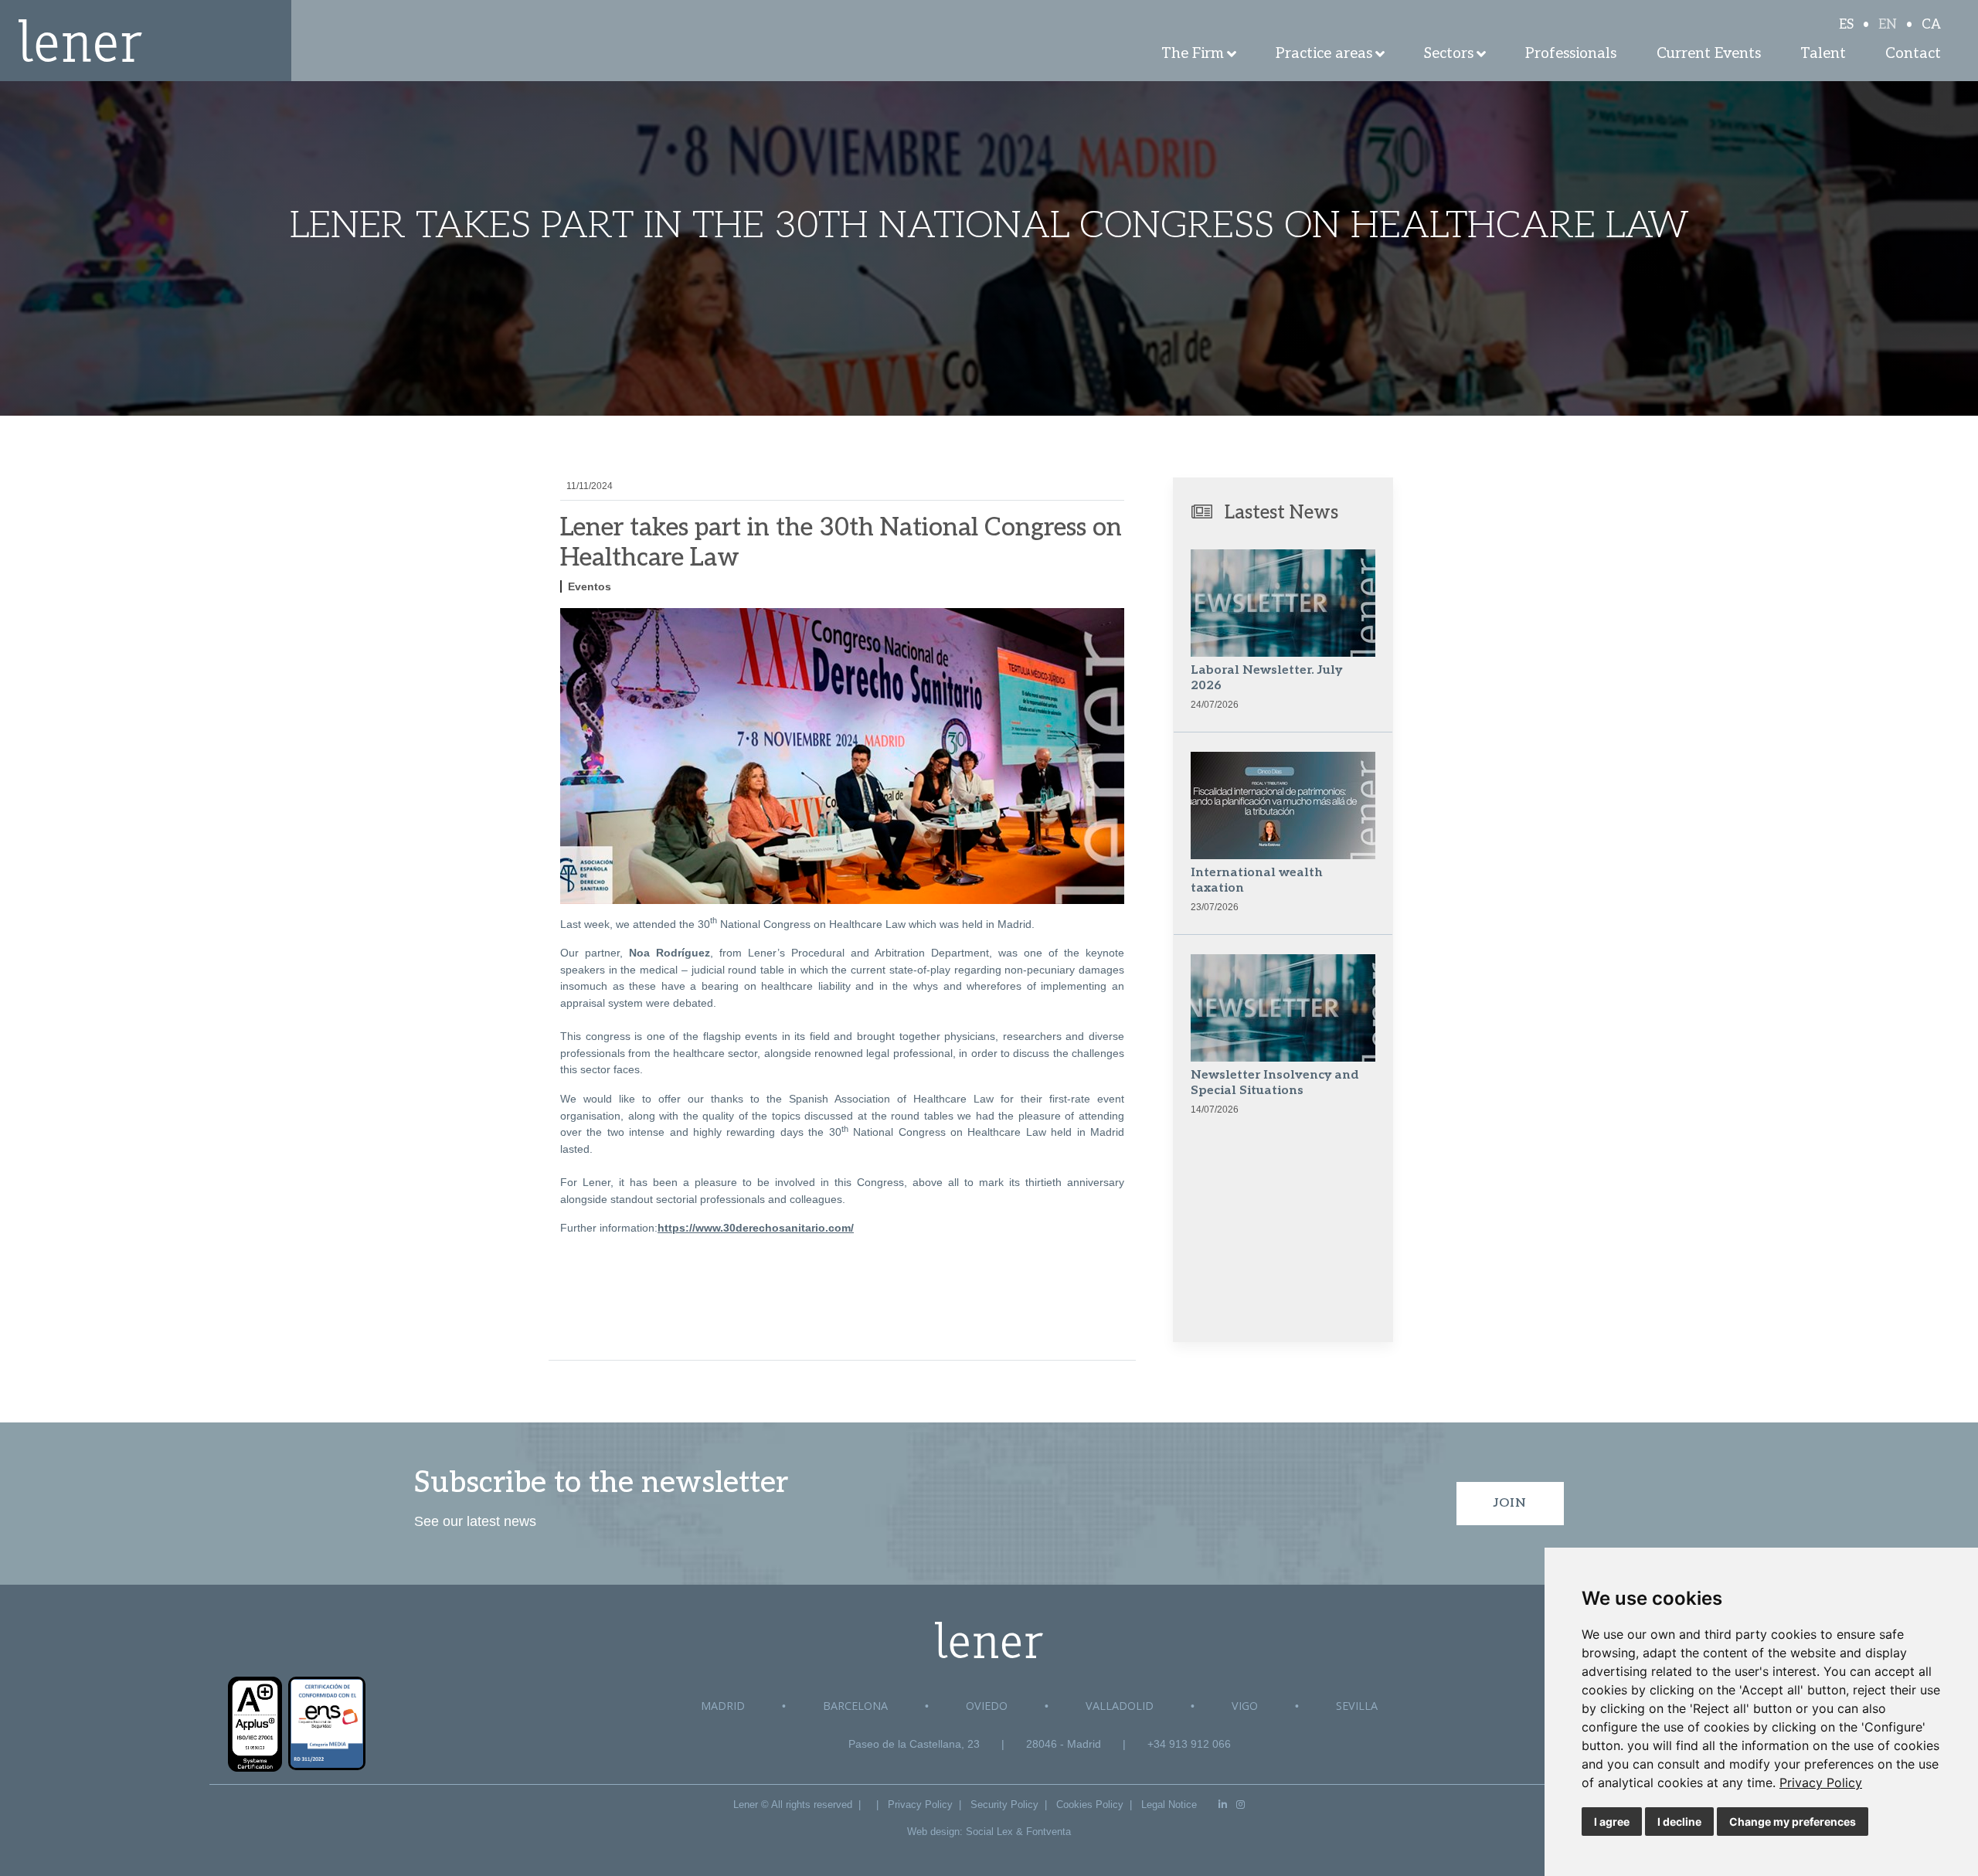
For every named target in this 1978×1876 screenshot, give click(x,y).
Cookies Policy (1090, 1805)
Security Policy (1004, 1805)
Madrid (723, 1706)
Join (1510, 1503)
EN (1888, 25)
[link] (1821, 1783)
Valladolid (1120, 1706)
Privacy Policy (1821, 1783)
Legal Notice (1169, 1805)
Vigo (1245, 1706)
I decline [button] (1679, 1822)
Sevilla (1357, 1706)
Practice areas (1324, 54)
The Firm (1193, 54)
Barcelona (855, 1706)
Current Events (1709, 54)
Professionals (1571, 54)
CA (1931, 25)
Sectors (1449, 54)
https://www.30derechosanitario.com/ (756, 1228)
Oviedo (987, 1706)
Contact (1913, 54)
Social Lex (989, 1832)
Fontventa (1048, 1832)
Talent (1823, 54)
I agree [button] (1612, 1822)
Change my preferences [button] (1793, 1822)
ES (1846, 25)
